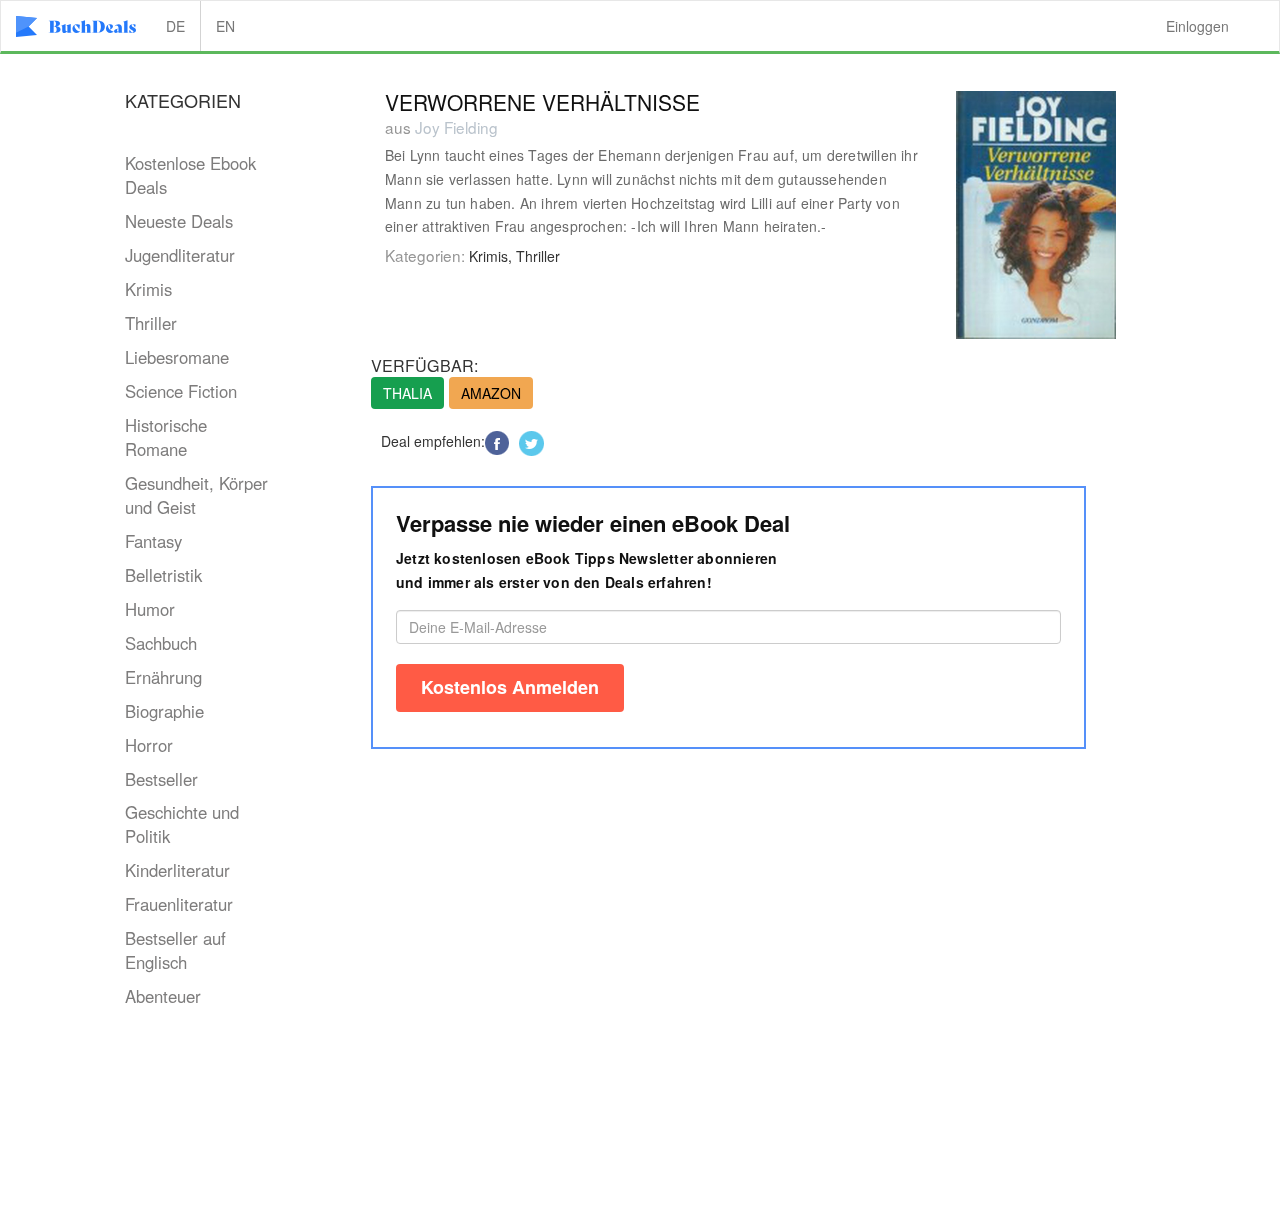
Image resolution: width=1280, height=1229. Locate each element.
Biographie (164, 711)
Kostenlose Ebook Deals (190, 175)
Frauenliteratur (179, 904)
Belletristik (163, 575)
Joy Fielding (456, 127)
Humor (150, 609)
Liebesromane (177, 357)
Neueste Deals (179, 221)
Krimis (148, 289)
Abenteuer (163, 996)
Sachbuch (161, 643)
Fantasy (153, 541)
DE (175, 26)
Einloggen (1197, 26)
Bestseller (161, 779)
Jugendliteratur (180, 255)
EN (225, 26)
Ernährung (163, 677)
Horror (149, 745)
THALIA (407, 393)
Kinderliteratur (177, 870)
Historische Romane (166, 437)
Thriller (151, 323)
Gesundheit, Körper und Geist (196, 495)
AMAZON (491, 393)
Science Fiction (181, 391)
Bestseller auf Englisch (175, 950)
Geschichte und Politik (182, 824)
